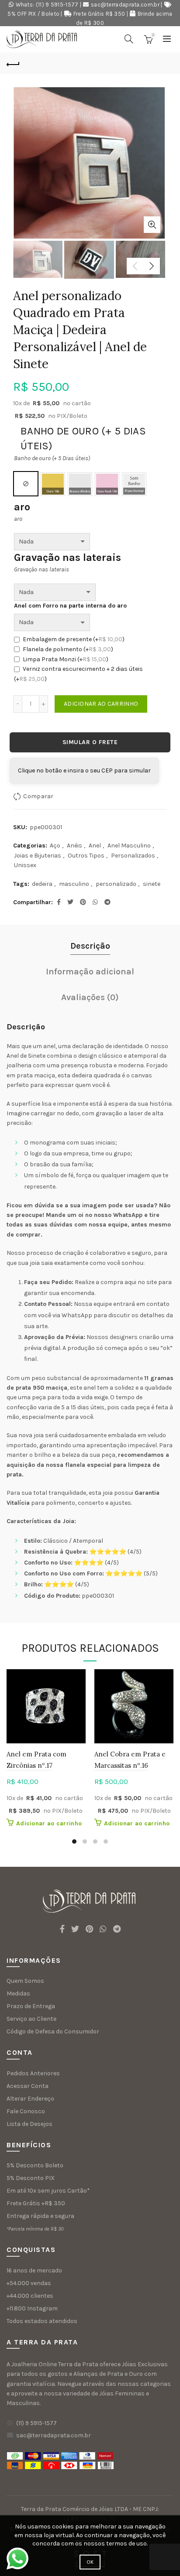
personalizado (116, 884)
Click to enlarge (152, 225)
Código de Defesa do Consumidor (53, 2031)
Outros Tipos (86, 856)
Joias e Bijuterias (38, 856)
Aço (55, 846)
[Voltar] (13, 63)
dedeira (42, 884)
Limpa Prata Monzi (66, 659)
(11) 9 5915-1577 (36, 2423)
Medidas (18, 1993)
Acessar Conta (28, 2086)
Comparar (38, 796)
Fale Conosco (26, 2111)
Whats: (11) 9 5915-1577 (47, 5)
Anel (95, 846)
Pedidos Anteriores (33, 2073)
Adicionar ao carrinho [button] (49, 1823)
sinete (152, 884)
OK (90, 2562)
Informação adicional (90, 972)
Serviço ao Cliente (31, 2019)
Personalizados (133, 856)
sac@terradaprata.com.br (125, 5)
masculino (74, 884)
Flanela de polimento (68, 649)
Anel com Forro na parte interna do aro (70, 606)
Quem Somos (25, 1981)
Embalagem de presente (74, 639)
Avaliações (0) (90, 997)
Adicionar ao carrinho (101, 704)
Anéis (74, 846)
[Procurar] (129, 39)
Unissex (25, 865)
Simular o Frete (90, 742)
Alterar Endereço (30, 2099)
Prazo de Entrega (31, 2006)
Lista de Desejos (29, 2124)
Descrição (90, 946)
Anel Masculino (129, 846)
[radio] (26, 484)
